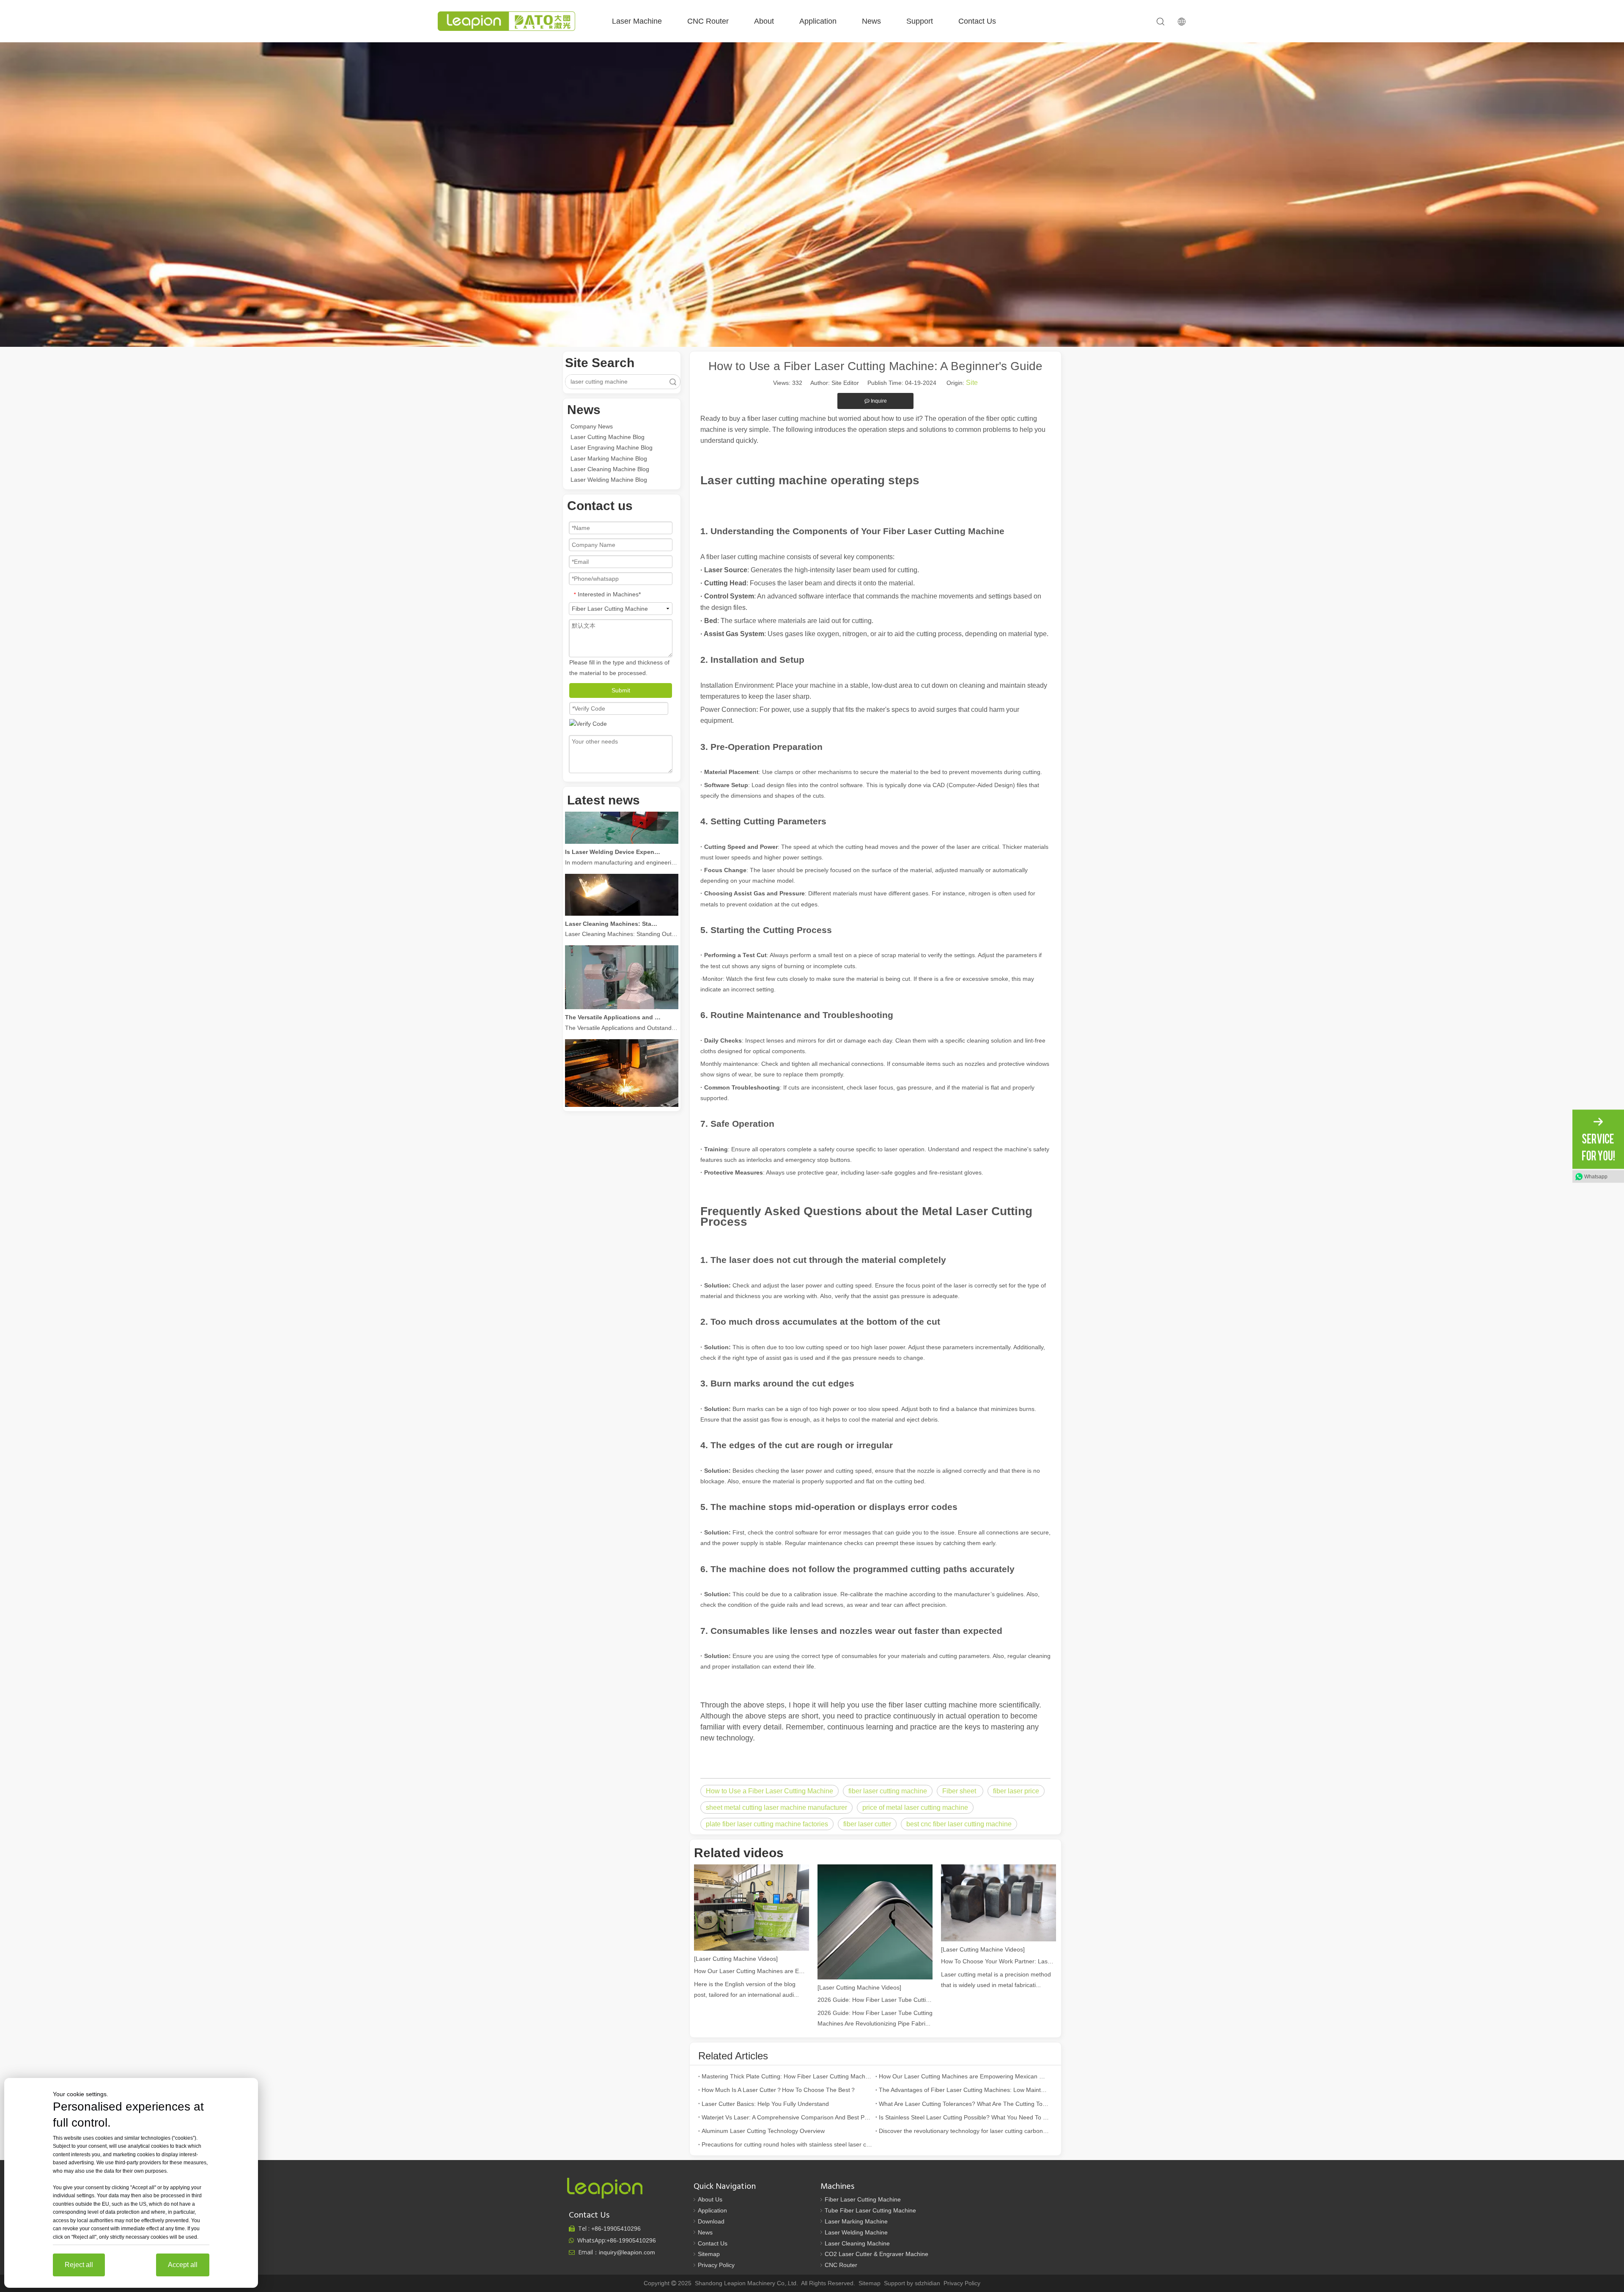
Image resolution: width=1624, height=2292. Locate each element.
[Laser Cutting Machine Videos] (736, 1959)
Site (972, 383)
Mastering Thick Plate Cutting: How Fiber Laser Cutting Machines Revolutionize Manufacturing (787, 2076)
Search (673, 382)
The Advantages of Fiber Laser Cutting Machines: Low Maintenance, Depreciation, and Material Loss (964, 2090)
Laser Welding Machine (856, 2232)
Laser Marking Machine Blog (609, 458)
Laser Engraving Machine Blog (612, 447)
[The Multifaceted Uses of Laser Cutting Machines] (622, 1057)
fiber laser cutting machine (888, 1791)
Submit (621, 690)
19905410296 (616, 2229)
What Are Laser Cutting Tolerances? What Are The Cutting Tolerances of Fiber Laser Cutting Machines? (964, 2104)
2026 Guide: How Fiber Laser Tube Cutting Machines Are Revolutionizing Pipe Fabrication (875, 2000)
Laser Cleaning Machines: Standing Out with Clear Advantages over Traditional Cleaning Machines (613, 874)
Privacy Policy (716, 2265)
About (764, 21)
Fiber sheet (960, 1791)
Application (818, 21)
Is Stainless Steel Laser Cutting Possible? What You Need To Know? (964, 2117)
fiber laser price (1016, 1791)
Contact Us (977, 21)
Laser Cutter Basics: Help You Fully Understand (765, 2104)
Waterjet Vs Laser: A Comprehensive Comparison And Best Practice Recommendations (787, 2117)
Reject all (79, 2265)
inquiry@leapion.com (627, 2252)
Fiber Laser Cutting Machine (863, 2199)
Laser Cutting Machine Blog (608, 437)
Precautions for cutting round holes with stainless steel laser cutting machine (787, 2144)
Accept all (183, 2265)
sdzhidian (927, 2283)
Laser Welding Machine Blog (609, 480)
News (871, 21)
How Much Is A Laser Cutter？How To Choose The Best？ (779, 2090)
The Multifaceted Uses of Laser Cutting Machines (613, 1067)
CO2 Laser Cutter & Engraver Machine (876, 2254)
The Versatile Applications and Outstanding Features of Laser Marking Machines (613, 967)
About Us (710, 2199)
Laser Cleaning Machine (857, 2243)
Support (920, 21)
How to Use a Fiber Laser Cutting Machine (769, 1791)
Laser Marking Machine (856, 2221)
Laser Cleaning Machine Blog (610, 469)
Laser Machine (637, 21)
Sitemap (709, 2254)
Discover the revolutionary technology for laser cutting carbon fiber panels (964, 2131)
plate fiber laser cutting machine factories (767, 1824)
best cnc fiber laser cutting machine (959, 1824)
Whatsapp (1596, 1176)
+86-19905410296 (631, 2240)
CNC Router (708, 21)
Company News (592, 426)
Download (711, 2221)
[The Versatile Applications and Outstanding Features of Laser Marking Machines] (622, 957)
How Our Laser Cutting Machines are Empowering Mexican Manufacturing (752, 1971)
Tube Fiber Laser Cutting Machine (870, 2210)
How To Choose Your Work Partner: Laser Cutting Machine (999, 1961)
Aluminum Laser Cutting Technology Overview (763, 2131)
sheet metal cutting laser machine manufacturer (776, 1808)
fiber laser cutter (867, 1824)
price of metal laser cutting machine (915, 1808)
